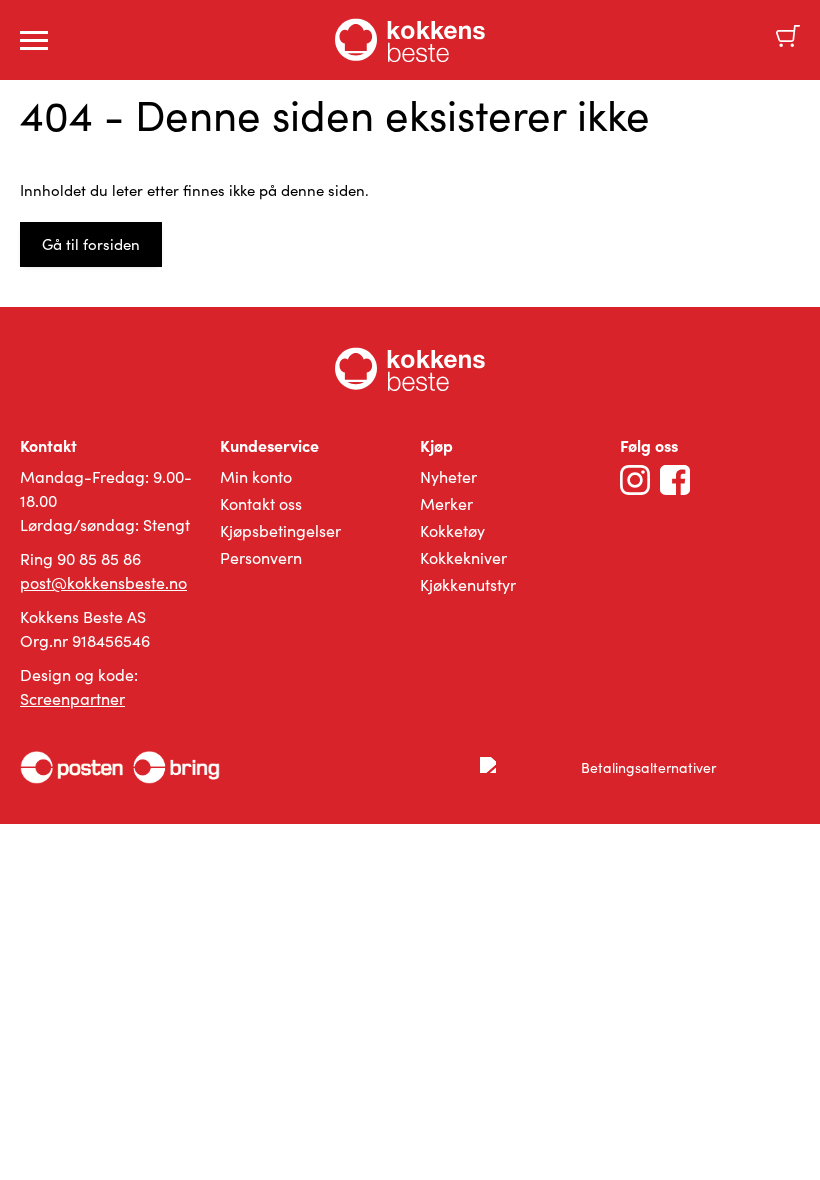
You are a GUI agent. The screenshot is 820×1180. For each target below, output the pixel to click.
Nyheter (448, 476)
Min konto (256, 476)
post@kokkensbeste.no (103, 582)
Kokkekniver (463, 557)
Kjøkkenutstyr (468, 584)
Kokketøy (452, 530)
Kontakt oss (261, 503)
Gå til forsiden (91, 244)
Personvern (261, 557)
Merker (446, 503)
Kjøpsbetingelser (280, 530)
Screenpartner (72, 698)
